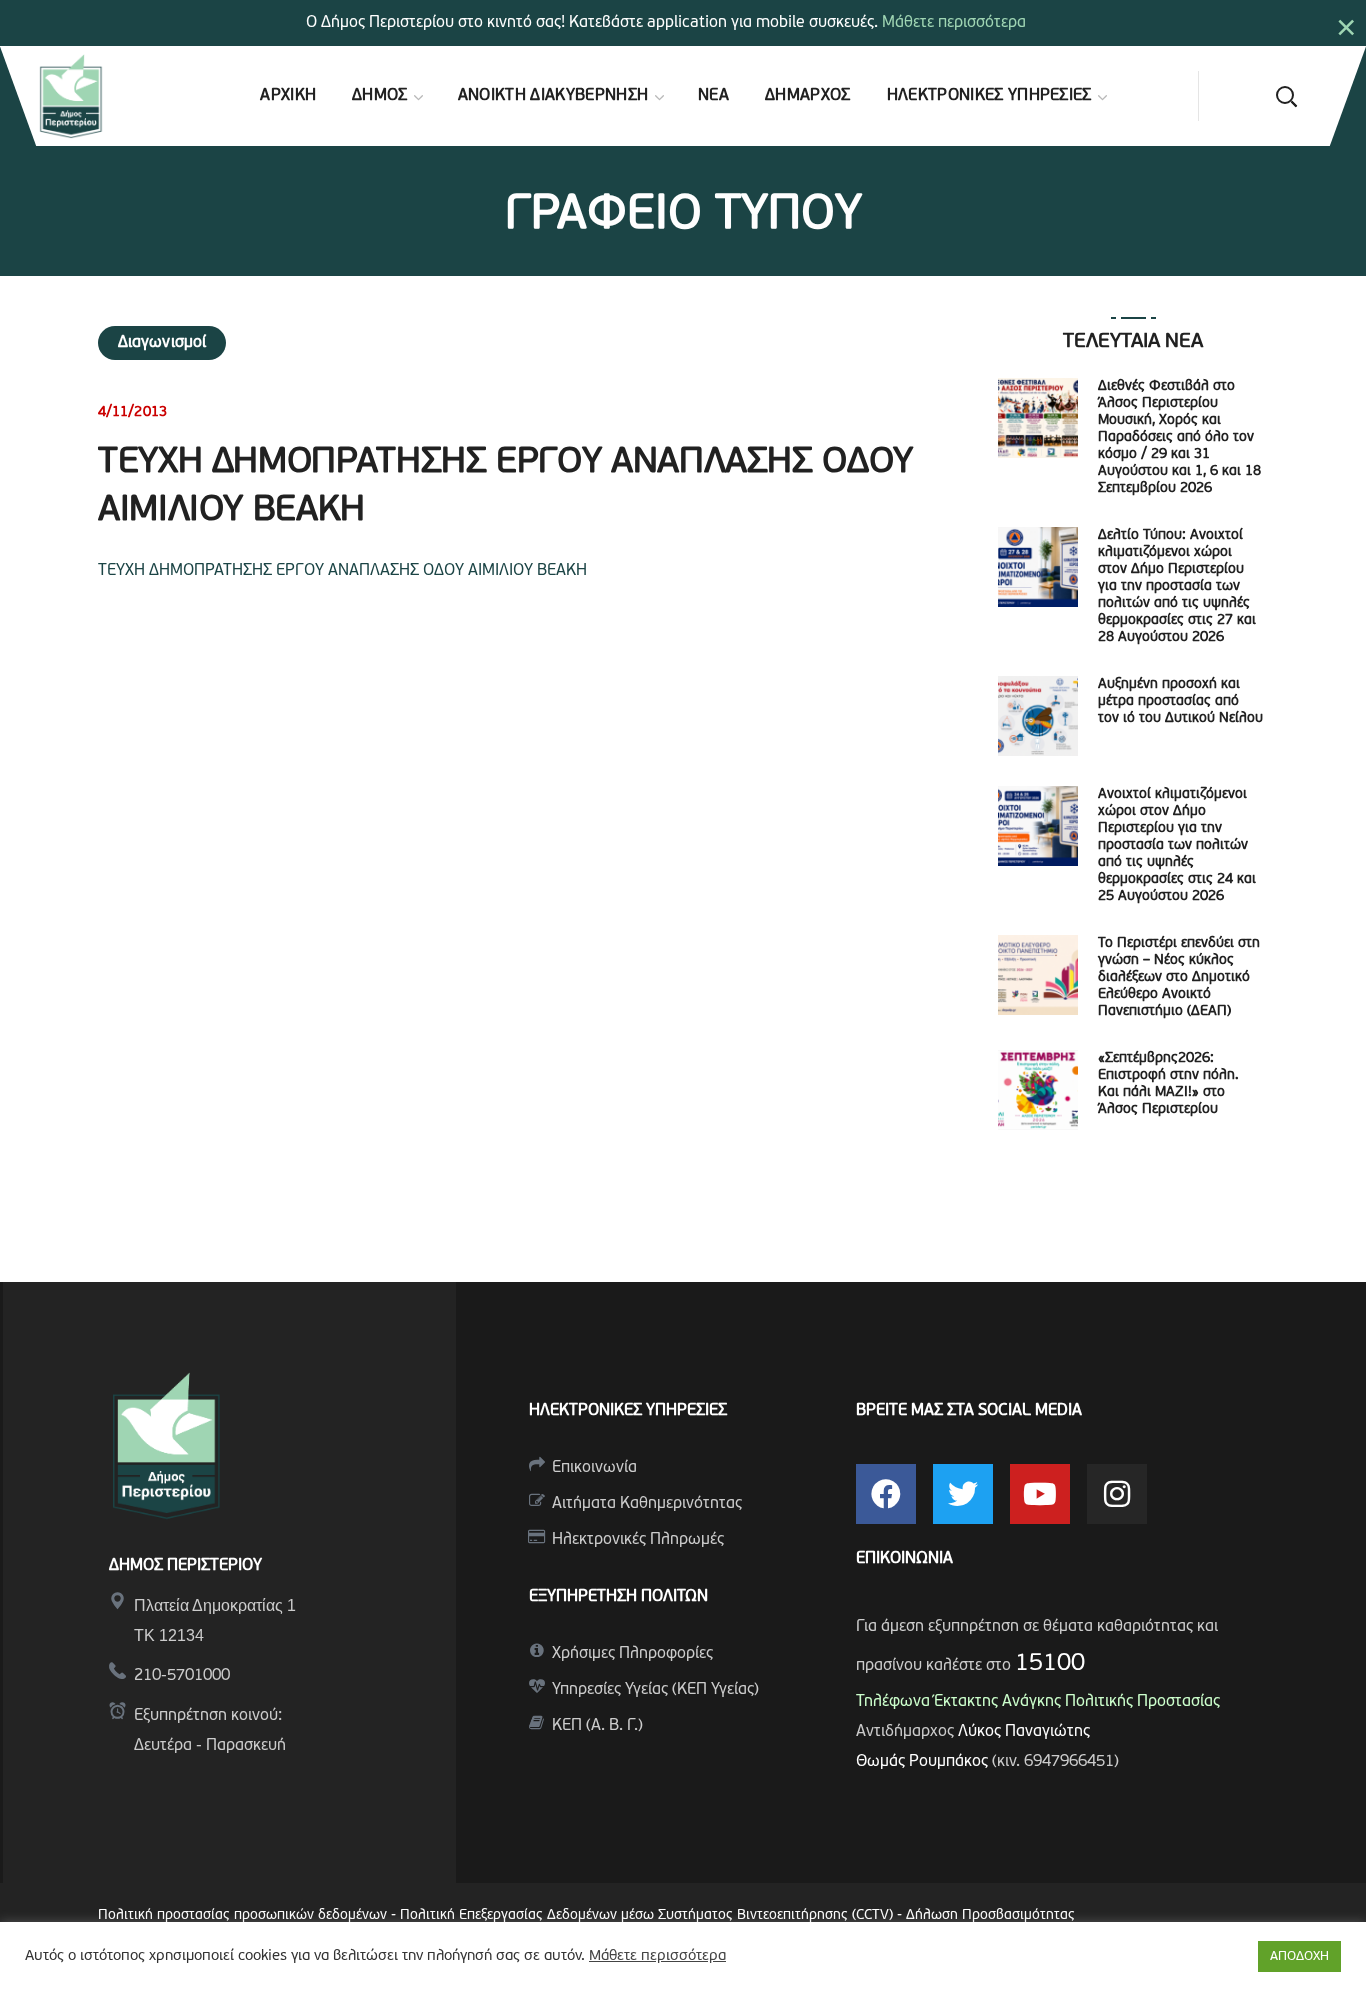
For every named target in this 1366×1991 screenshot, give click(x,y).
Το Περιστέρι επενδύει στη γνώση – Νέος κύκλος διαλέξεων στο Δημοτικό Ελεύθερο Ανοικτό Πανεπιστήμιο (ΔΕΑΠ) (1179, 977)
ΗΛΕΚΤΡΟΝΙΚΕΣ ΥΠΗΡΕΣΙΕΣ (628, 1411)
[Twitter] (963, 1494)
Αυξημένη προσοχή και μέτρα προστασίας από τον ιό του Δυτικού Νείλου (1180, 701)
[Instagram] (1117, 1494)
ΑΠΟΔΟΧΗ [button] (1299, 1956)
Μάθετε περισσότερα (954, 23)
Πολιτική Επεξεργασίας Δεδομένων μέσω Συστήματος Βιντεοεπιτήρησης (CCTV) (648, 1915)
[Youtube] (1040, 1494)
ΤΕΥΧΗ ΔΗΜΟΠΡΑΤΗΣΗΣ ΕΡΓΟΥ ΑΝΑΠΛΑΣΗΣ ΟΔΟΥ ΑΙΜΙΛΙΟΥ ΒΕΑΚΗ (342, 571)
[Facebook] (886, 1494)
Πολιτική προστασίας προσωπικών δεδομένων (242, 1915)
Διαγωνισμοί (162, 343)
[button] (1286, 96)
